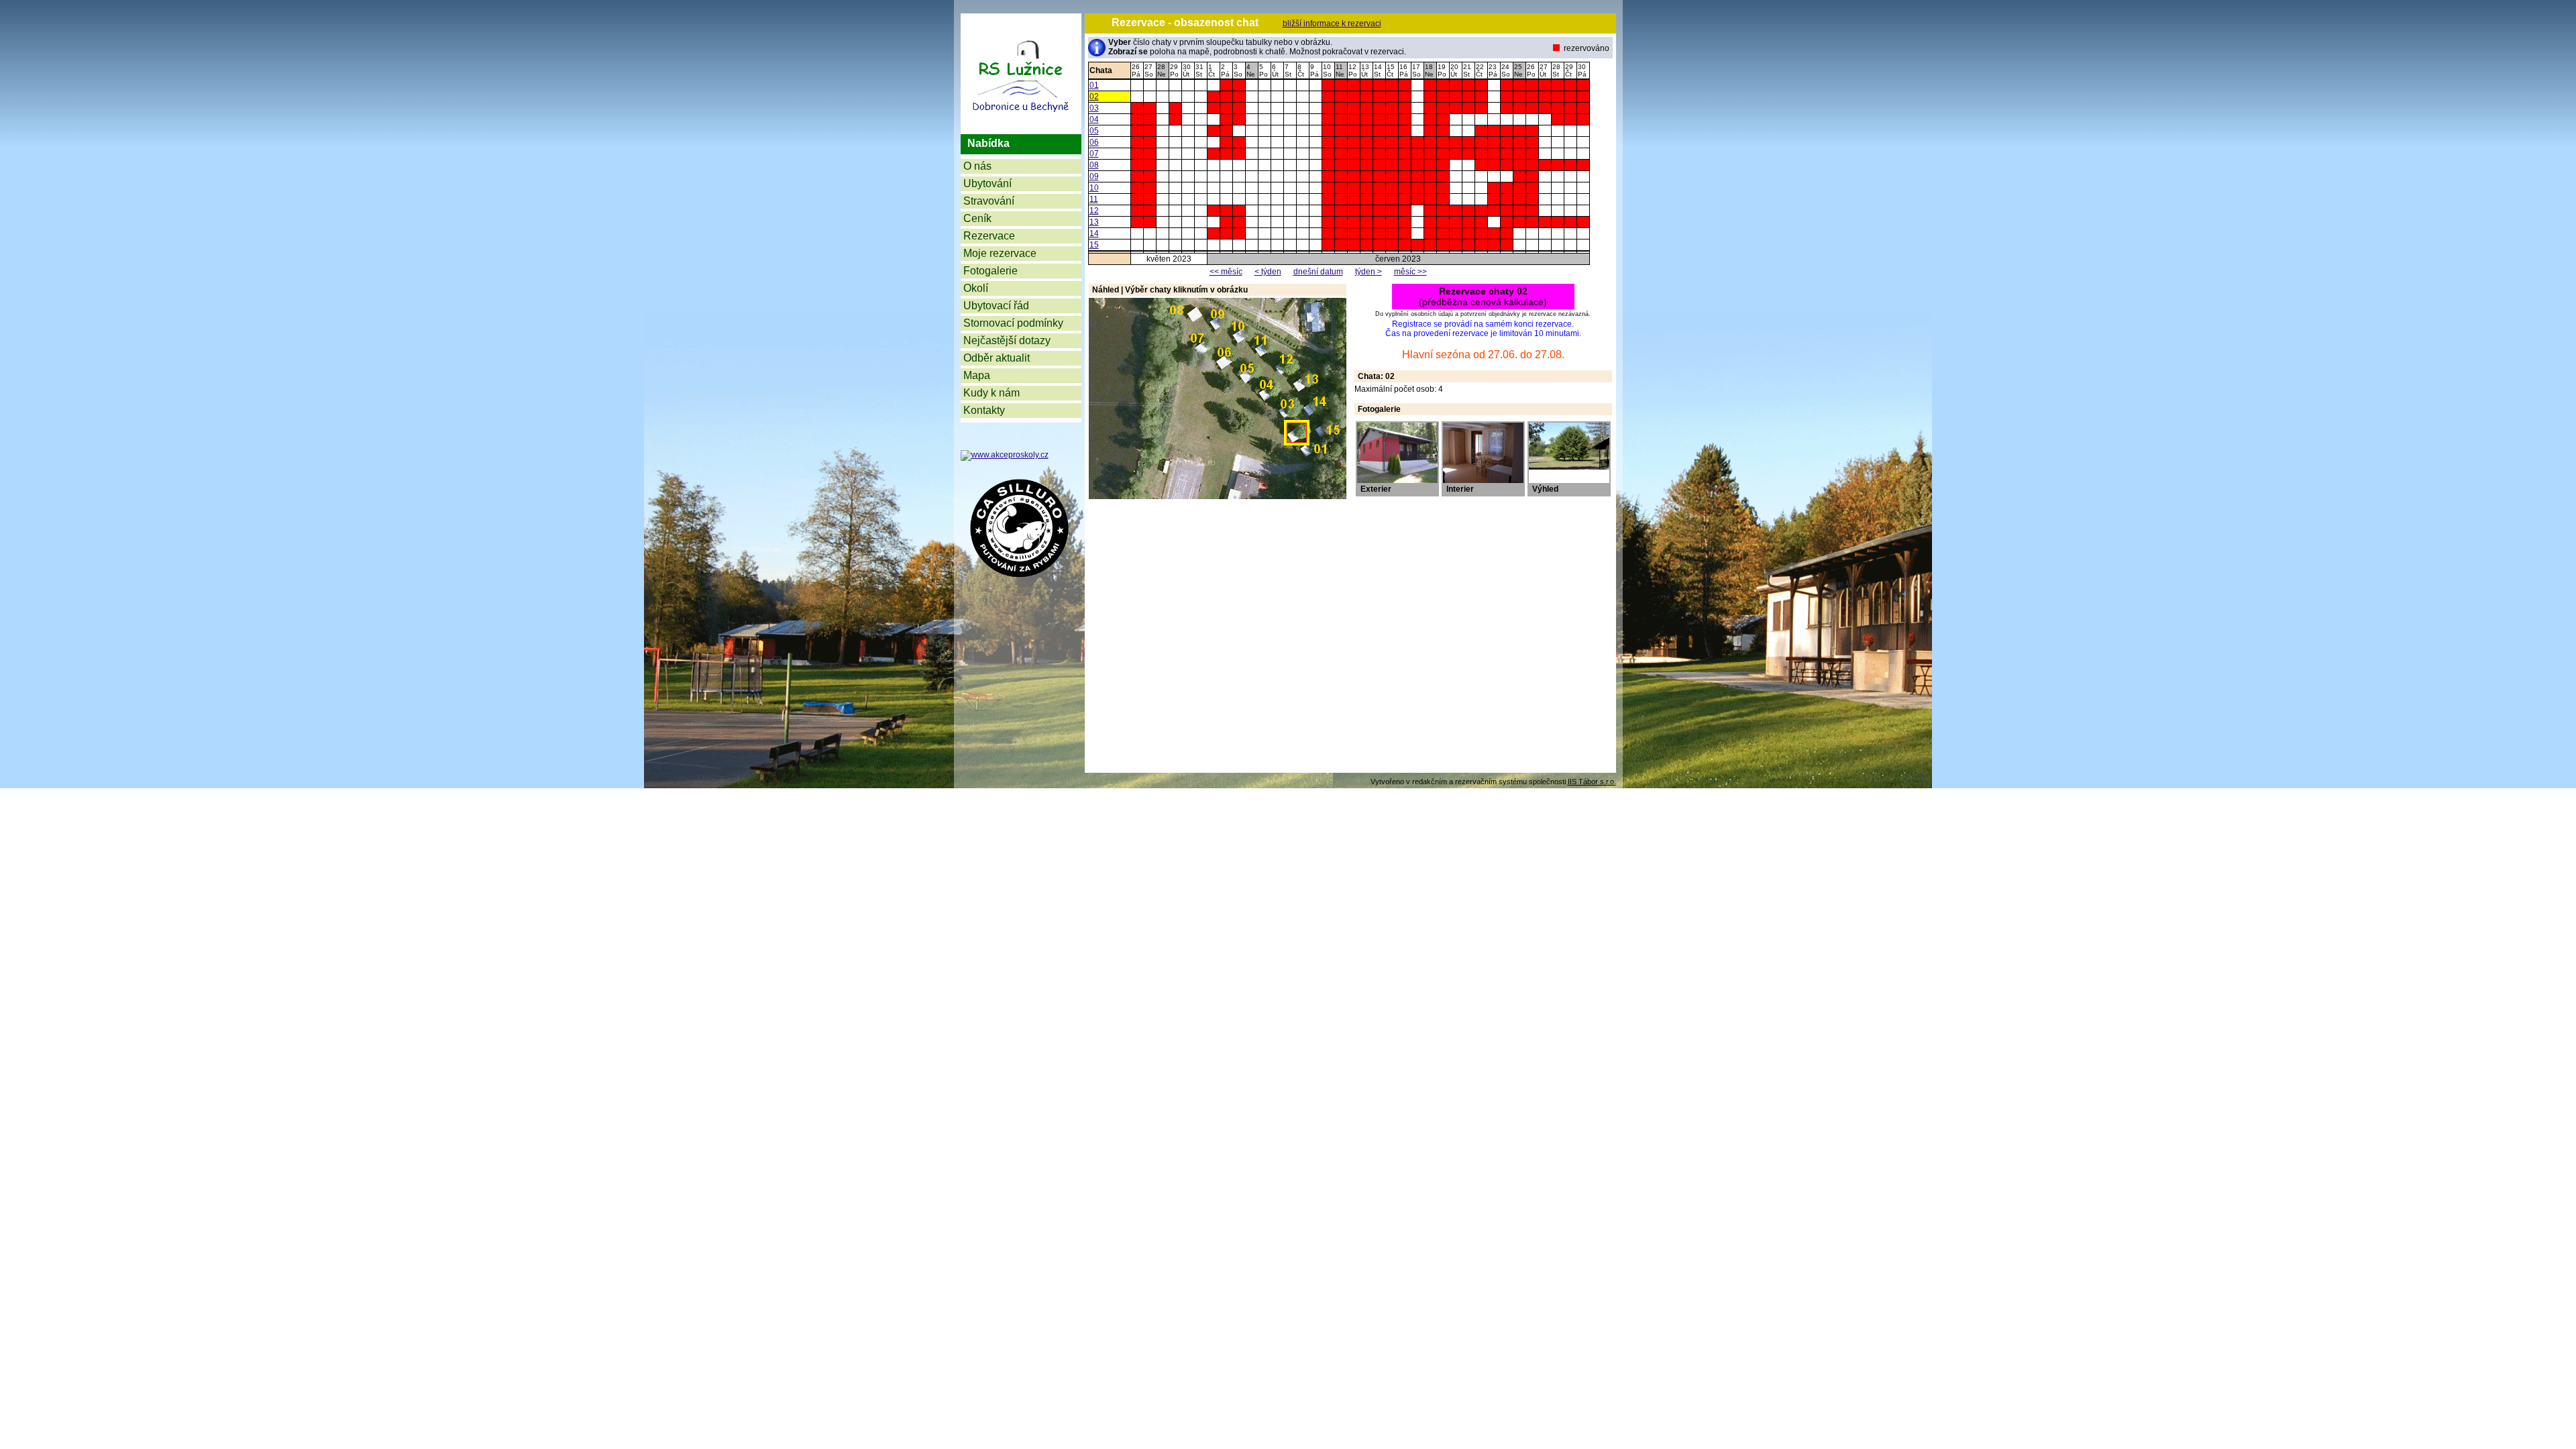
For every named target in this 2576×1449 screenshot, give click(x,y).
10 (1094, 188)
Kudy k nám (991, 393)
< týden (1268, 272)
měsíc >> (1410, 272)
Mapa (977, 375)
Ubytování (987, 183)
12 (1094, 211)
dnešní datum (1318, 272)
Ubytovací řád (996, 306)
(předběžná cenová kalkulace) (1483, 297)
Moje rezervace (1000, 253)
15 (1094, 245)
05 (1094, 131)
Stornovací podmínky (1013, 323)
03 (1094, 108)
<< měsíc (1226, 272)
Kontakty (984, 410)
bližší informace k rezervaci (1332, 23)
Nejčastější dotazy (1007, 340)
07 (1094, 154)
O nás (977, 166)
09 (1094, 176)
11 (1094, 199)
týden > (1368, 272)
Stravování (989, 201)
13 (1094, 222)
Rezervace (989, 236)
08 (1094, 165)
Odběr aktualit (997, 358)
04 (1094, 119)
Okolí (976, 288)
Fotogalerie (990, 271)
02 (1094, 97)
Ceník (977, 218)
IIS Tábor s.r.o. (1592, 782)
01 (1094, 85)
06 (1094, 142)
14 (1094, 233)
